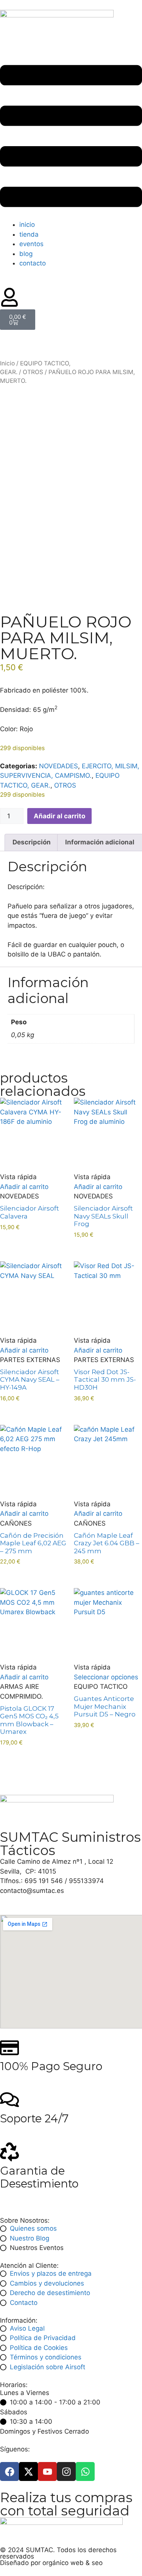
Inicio (7, 363)
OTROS (33, 372)
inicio (27, 225)
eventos (31, 244)
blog (26, 254)
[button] (71, 137)
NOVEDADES (59, 766)
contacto (33, 263)
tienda (29, 234)
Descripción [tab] (32, 842)
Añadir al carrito (59, 816)
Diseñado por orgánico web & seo (51, 2563)
